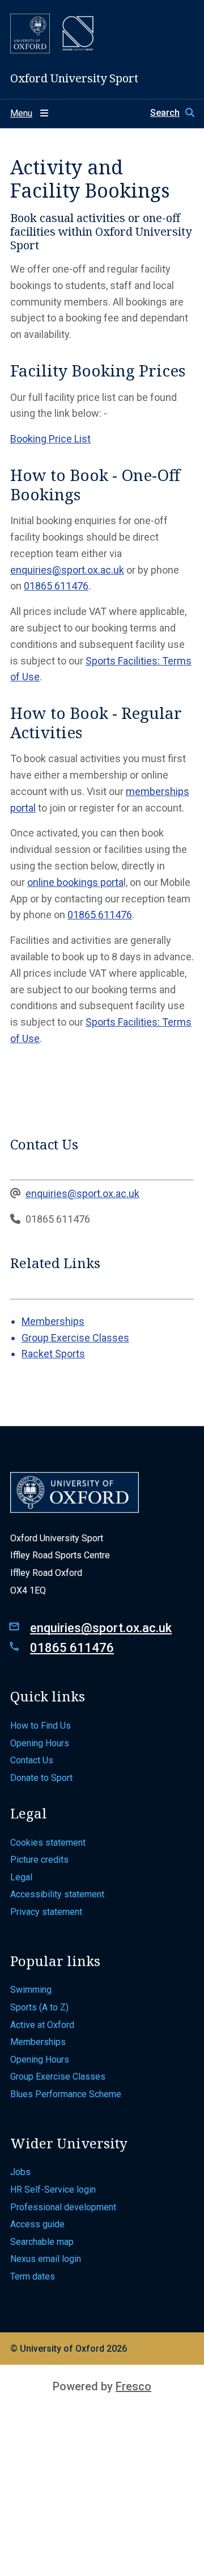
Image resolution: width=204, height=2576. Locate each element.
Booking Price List (50, 439)
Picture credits (41, 1860)
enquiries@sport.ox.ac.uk (67, 570)
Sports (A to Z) (41, 2007)
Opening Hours (41, 1743)
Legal (21, 1877)
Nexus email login (47, 2259)
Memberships (53, 1321)
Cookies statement (49, 1843)
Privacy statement (46, 1912)
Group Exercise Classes (75, 1338)
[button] (172, 113)
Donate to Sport (41, 1778)
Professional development (64, 2207)
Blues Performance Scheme (66, 2094)
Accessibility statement (57, 1894)
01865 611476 (56, 586)
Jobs (20, 2172)
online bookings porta (75, 882)
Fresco (133, 2386)
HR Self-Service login (54, 2190)
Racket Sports (53, 1354)
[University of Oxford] (30, 34)
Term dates (33, 2276)
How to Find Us (42, 1726)
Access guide (39, 2224)
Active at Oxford (43, 2025)
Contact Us (33, 1760)
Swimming (31, 1990)
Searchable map (43, 2242)
